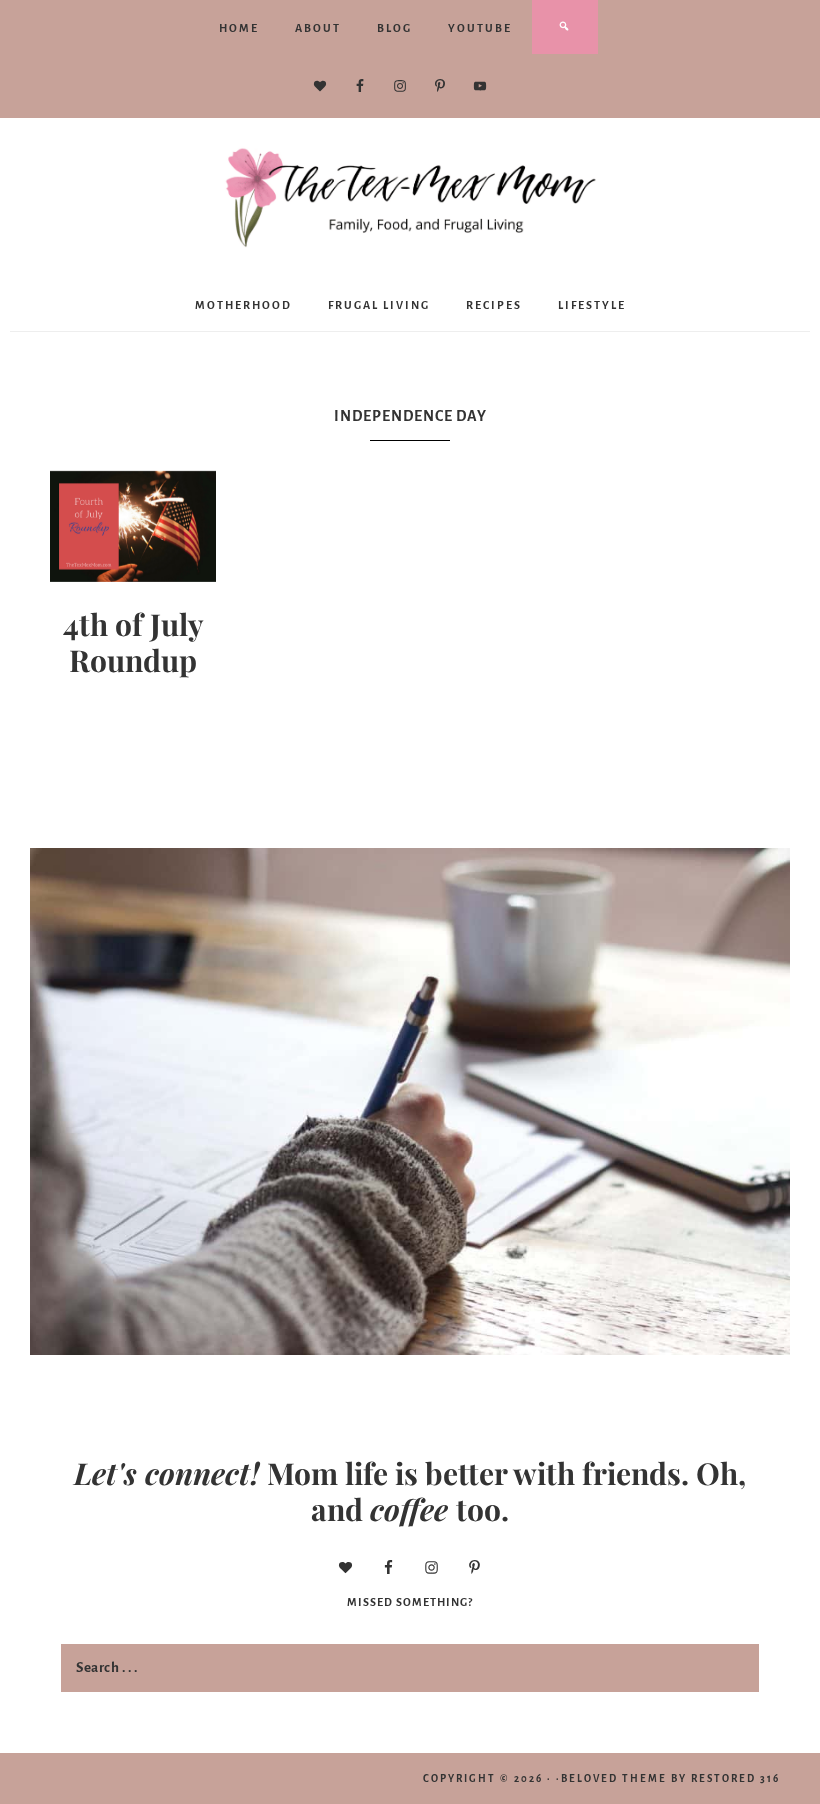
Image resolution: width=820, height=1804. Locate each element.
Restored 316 (735, 1778)
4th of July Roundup (133, 642)
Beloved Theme (614, 1778)
